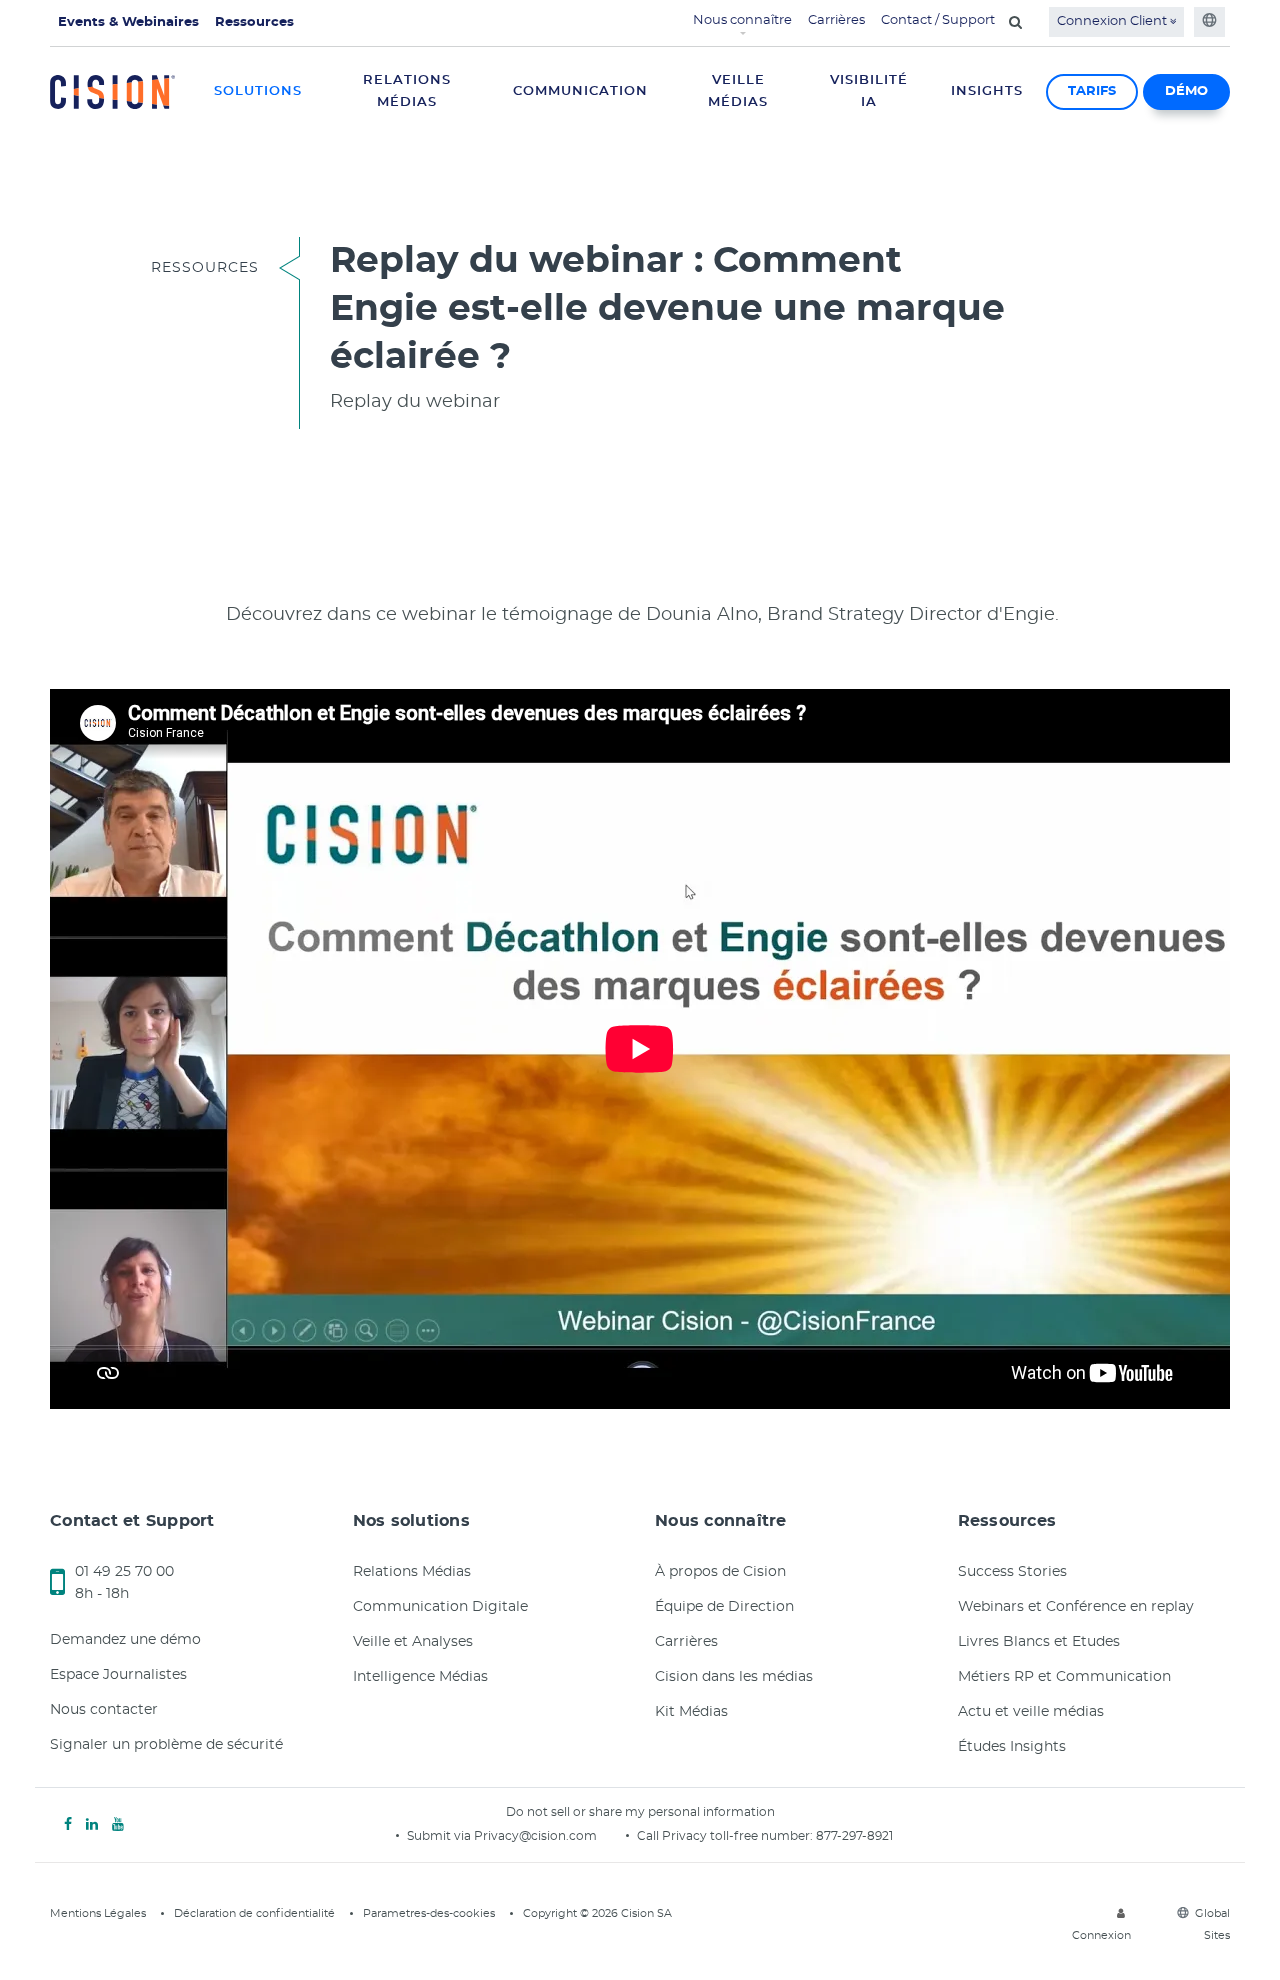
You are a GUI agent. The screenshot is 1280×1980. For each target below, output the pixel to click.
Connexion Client (1113, 21)
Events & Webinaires (128, 22)
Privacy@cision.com (535, 1836)
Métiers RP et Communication (1064, 1677)
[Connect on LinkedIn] (92, 1825)
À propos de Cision (720, 1572)
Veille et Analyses (413, 1642)
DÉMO (1186, 91)
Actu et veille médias (1031, 1712)
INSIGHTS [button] (987, 91)
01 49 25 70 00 (124, 1572)
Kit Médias (691, 1712)
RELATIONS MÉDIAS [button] (407, 91)
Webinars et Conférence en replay (1076, 1607)
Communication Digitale (440, 1607)
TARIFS (1092, 91)
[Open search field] (1015, 22)
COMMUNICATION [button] (580, 91)
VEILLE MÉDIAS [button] (738, 91)
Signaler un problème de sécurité (166, 1745)
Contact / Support (938, 20)
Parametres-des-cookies (429, 1913)
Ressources (254, 22)
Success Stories (1012, 1572)
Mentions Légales (98, 1913)
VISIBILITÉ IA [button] (869, 91)
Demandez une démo (125, 1640)
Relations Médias (412, 1572)
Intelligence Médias (420, 1677)
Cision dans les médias (734, 1677)
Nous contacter (104, 1710)
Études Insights (1012, 1747)
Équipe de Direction (724, 1607)
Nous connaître (742, 20)
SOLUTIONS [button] (258, 91)
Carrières (836, 20)
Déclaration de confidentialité (254, 1913)
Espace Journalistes (118, 1675)
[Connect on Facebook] (68, 1825)
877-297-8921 (854, 1836)
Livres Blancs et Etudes (1039, 1642)
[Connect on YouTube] (118, 1825)
